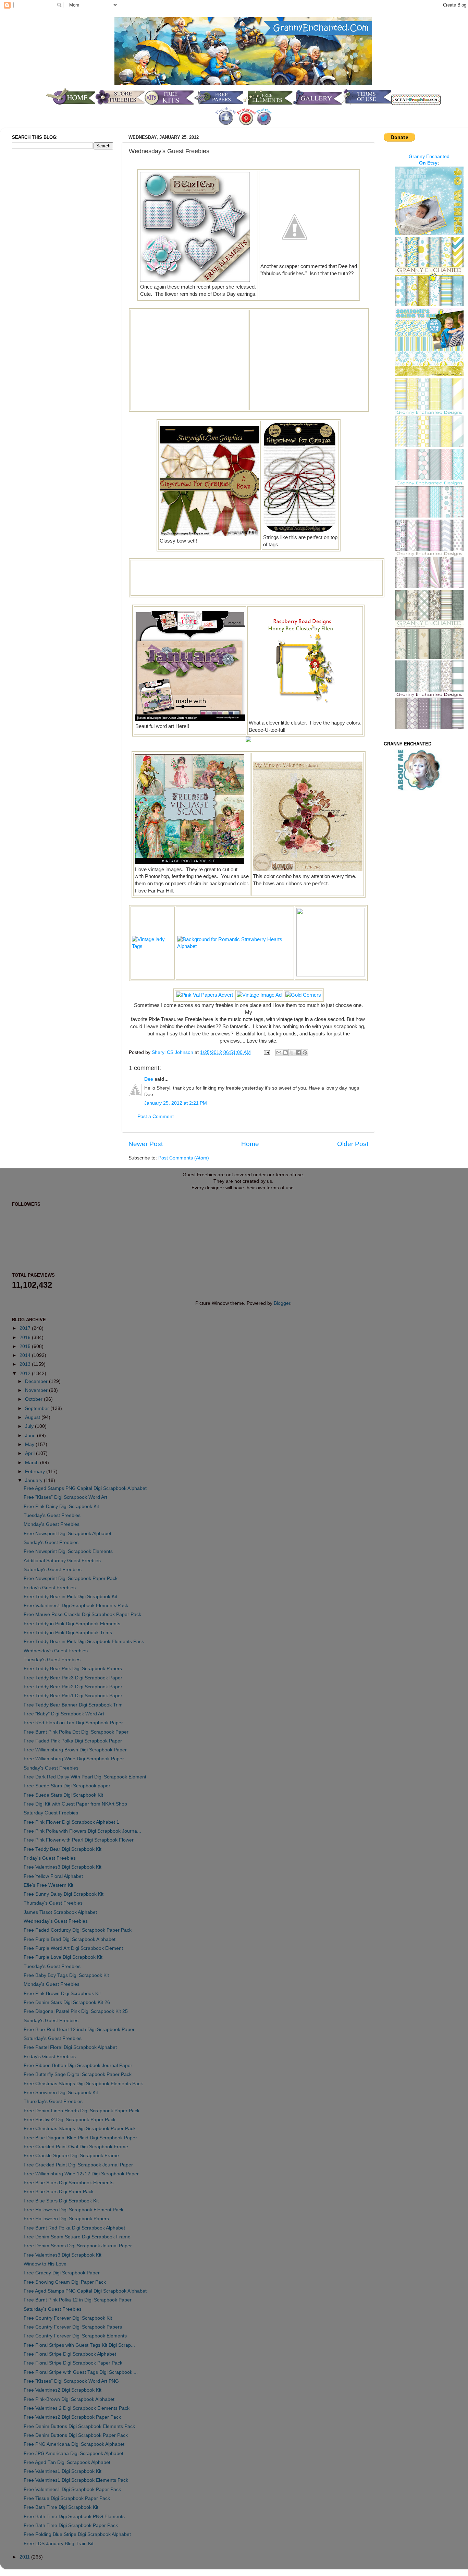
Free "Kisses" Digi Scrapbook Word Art (65, 1497)
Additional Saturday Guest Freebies (62, 1561)
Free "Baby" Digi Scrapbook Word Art (64, 1714)
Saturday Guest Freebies (51, 1813)
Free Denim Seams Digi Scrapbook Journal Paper (78, 2246)
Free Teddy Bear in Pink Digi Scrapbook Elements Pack (84, 1642)
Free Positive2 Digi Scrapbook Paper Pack (70, 2120)
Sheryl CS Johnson (173, 1052)
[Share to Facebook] (298, 1053)
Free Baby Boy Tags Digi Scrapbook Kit (66, 1975)
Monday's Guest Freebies (52, 1524)
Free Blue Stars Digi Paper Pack (59, 2192)
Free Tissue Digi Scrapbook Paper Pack (67, 2498)
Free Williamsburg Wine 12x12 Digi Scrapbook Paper (81, 2174)
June (31, 1436)
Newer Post (146, 1144)
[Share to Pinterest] (305, 1053)
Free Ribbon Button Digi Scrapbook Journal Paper (78, 2065)
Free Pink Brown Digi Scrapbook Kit (62, 1994)
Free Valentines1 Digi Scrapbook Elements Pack (76, 1606)
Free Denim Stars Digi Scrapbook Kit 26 (67, 2002)
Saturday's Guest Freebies (53, 1570)
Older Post (353, 1144)
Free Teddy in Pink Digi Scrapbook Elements (72, 1624)
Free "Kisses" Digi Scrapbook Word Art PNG (71, 2381)
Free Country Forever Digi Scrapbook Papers (73, 2327)
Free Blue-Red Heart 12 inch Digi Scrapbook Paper (79, 2030)
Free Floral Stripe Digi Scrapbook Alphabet (70, 2354)
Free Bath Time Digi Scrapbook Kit (61, 2507)
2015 (26, 1346)
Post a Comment (156, 1116)
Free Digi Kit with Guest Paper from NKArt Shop (75, 1804)
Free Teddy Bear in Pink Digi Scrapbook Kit (70, 1597)
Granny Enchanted (429, 156)
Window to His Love (45, 2264)
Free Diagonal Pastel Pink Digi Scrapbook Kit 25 (76, 2011)
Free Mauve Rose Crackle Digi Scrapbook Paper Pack (82, 1614)
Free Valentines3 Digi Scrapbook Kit (63, 1867)
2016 (26, 1338)
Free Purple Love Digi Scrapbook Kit (63, 1957)
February (36, 1472)
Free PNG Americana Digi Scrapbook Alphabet (74, 2444)
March (33, 1463)
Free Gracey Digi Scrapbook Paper (62, 2273)
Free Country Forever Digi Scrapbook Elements (75, 2336)
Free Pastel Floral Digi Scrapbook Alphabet (70, 2047)
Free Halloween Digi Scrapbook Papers (66, 2219)
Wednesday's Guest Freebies (56, 1651)
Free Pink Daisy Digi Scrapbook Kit (61, 1506)
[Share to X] (292, 1053)
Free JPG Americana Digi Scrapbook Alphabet (73, 2453)
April (30, 1453)
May (30, 1444)
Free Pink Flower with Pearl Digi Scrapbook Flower (79, 1840)
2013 (26, 1364)
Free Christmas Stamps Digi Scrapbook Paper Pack (80, 2129)
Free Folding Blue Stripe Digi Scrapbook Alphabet (77, 2534)
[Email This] (279, 1053)
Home (250, 1144)
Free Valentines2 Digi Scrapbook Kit (63, 2390)
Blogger (282, 1303)
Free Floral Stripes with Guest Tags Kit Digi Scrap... (79, 2345)
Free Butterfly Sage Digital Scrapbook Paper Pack (78, 2074)
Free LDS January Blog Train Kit (59, 2544)
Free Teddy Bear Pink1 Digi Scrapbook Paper (73, 1696)
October (34, 1399)
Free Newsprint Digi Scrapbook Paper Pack (71, 1578)
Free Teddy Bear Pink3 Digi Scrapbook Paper (73, 1678)
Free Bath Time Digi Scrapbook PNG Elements (74, 2517)
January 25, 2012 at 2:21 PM (176, 1103)
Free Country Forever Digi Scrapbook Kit (68, 2318)
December (37, 1381)
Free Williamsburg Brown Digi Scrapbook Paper (75, 1750)
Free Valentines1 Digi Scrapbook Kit (63, 2471)
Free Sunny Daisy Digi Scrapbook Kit (64, 1894)
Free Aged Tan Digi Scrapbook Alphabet (67, 2462)
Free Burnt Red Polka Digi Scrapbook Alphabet (74, 2228)
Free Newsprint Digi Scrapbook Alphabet (67, 1534)
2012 (26, 1374)
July (30, 1426)
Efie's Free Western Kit (48, 1885)
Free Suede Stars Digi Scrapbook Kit (63, 1795)
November (37, 1390)
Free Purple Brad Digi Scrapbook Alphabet (70, 1939)
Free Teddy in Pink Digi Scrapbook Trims (68, 1633)
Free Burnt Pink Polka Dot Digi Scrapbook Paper (76, 1732)
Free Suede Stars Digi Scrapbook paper (67, 1786)
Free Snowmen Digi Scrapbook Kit (61, 2093)
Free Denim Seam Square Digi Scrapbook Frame (77, 2237)
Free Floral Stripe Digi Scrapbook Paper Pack (73, 2363)
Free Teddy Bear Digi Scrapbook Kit (63, 1849)
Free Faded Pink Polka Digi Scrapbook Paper (73, 1741)
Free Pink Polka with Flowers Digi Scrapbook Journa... (82, 1831)
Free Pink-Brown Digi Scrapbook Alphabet (69, 2399)
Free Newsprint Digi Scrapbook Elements (68, 1551)
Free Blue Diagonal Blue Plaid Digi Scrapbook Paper (80, 2138)
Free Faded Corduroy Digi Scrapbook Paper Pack (78, 1930)
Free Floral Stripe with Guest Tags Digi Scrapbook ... (81, 2372)
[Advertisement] (189, 359)
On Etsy (428, 163)
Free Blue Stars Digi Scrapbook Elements (69, 2183)
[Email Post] (266, 1052)
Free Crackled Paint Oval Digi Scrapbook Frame (76, 2147)
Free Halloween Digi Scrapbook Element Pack (73, 2210)
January (34, 1480)
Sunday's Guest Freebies (51, 1542)
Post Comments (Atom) (184, 1158)
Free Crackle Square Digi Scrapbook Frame (71, 2156)
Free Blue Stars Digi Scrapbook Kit (61, 2201)
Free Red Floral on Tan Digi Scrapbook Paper (73, 1723)
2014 (26, 1355)
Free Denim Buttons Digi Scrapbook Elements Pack (79, 2426)
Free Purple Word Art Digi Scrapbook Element (73, 1948)
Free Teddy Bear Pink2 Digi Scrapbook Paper (73, 1687)
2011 (25, 2557)
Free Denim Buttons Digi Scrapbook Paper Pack (76, 2435)
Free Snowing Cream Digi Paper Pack (65, 2282)
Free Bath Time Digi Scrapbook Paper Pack (71, 2525)
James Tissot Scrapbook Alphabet (60, 1912)
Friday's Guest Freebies (50, 1588)
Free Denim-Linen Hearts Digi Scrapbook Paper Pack (82, 2111)
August (33, 1417)
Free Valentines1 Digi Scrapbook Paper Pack (72, 2489)
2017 (26, 1328)
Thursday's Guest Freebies (53, 1903)
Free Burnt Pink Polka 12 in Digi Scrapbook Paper (78, 2300)
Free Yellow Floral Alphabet (53, 1876)
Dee (149, 1079)
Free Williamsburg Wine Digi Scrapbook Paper (74, 1759)
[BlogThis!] (285, 1053)
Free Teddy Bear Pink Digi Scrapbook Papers (73, 1669)
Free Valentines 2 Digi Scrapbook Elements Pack (77, 2408)
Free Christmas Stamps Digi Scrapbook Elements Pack (83, 2084)
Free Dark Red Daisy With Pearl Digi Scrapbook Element (85, 1777)
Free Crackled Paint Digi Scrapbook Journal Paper (78, 2165)
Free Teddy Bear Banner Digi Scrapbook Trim (73, 1705)
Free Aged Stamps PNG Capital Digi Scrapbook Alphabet (85, 1488)
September (38, 1408)
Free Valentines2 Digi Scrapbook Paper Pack (72, 2417)
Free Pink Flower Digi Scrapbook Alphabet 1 (71, 1822)
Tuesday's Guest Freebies (52, 1515)
